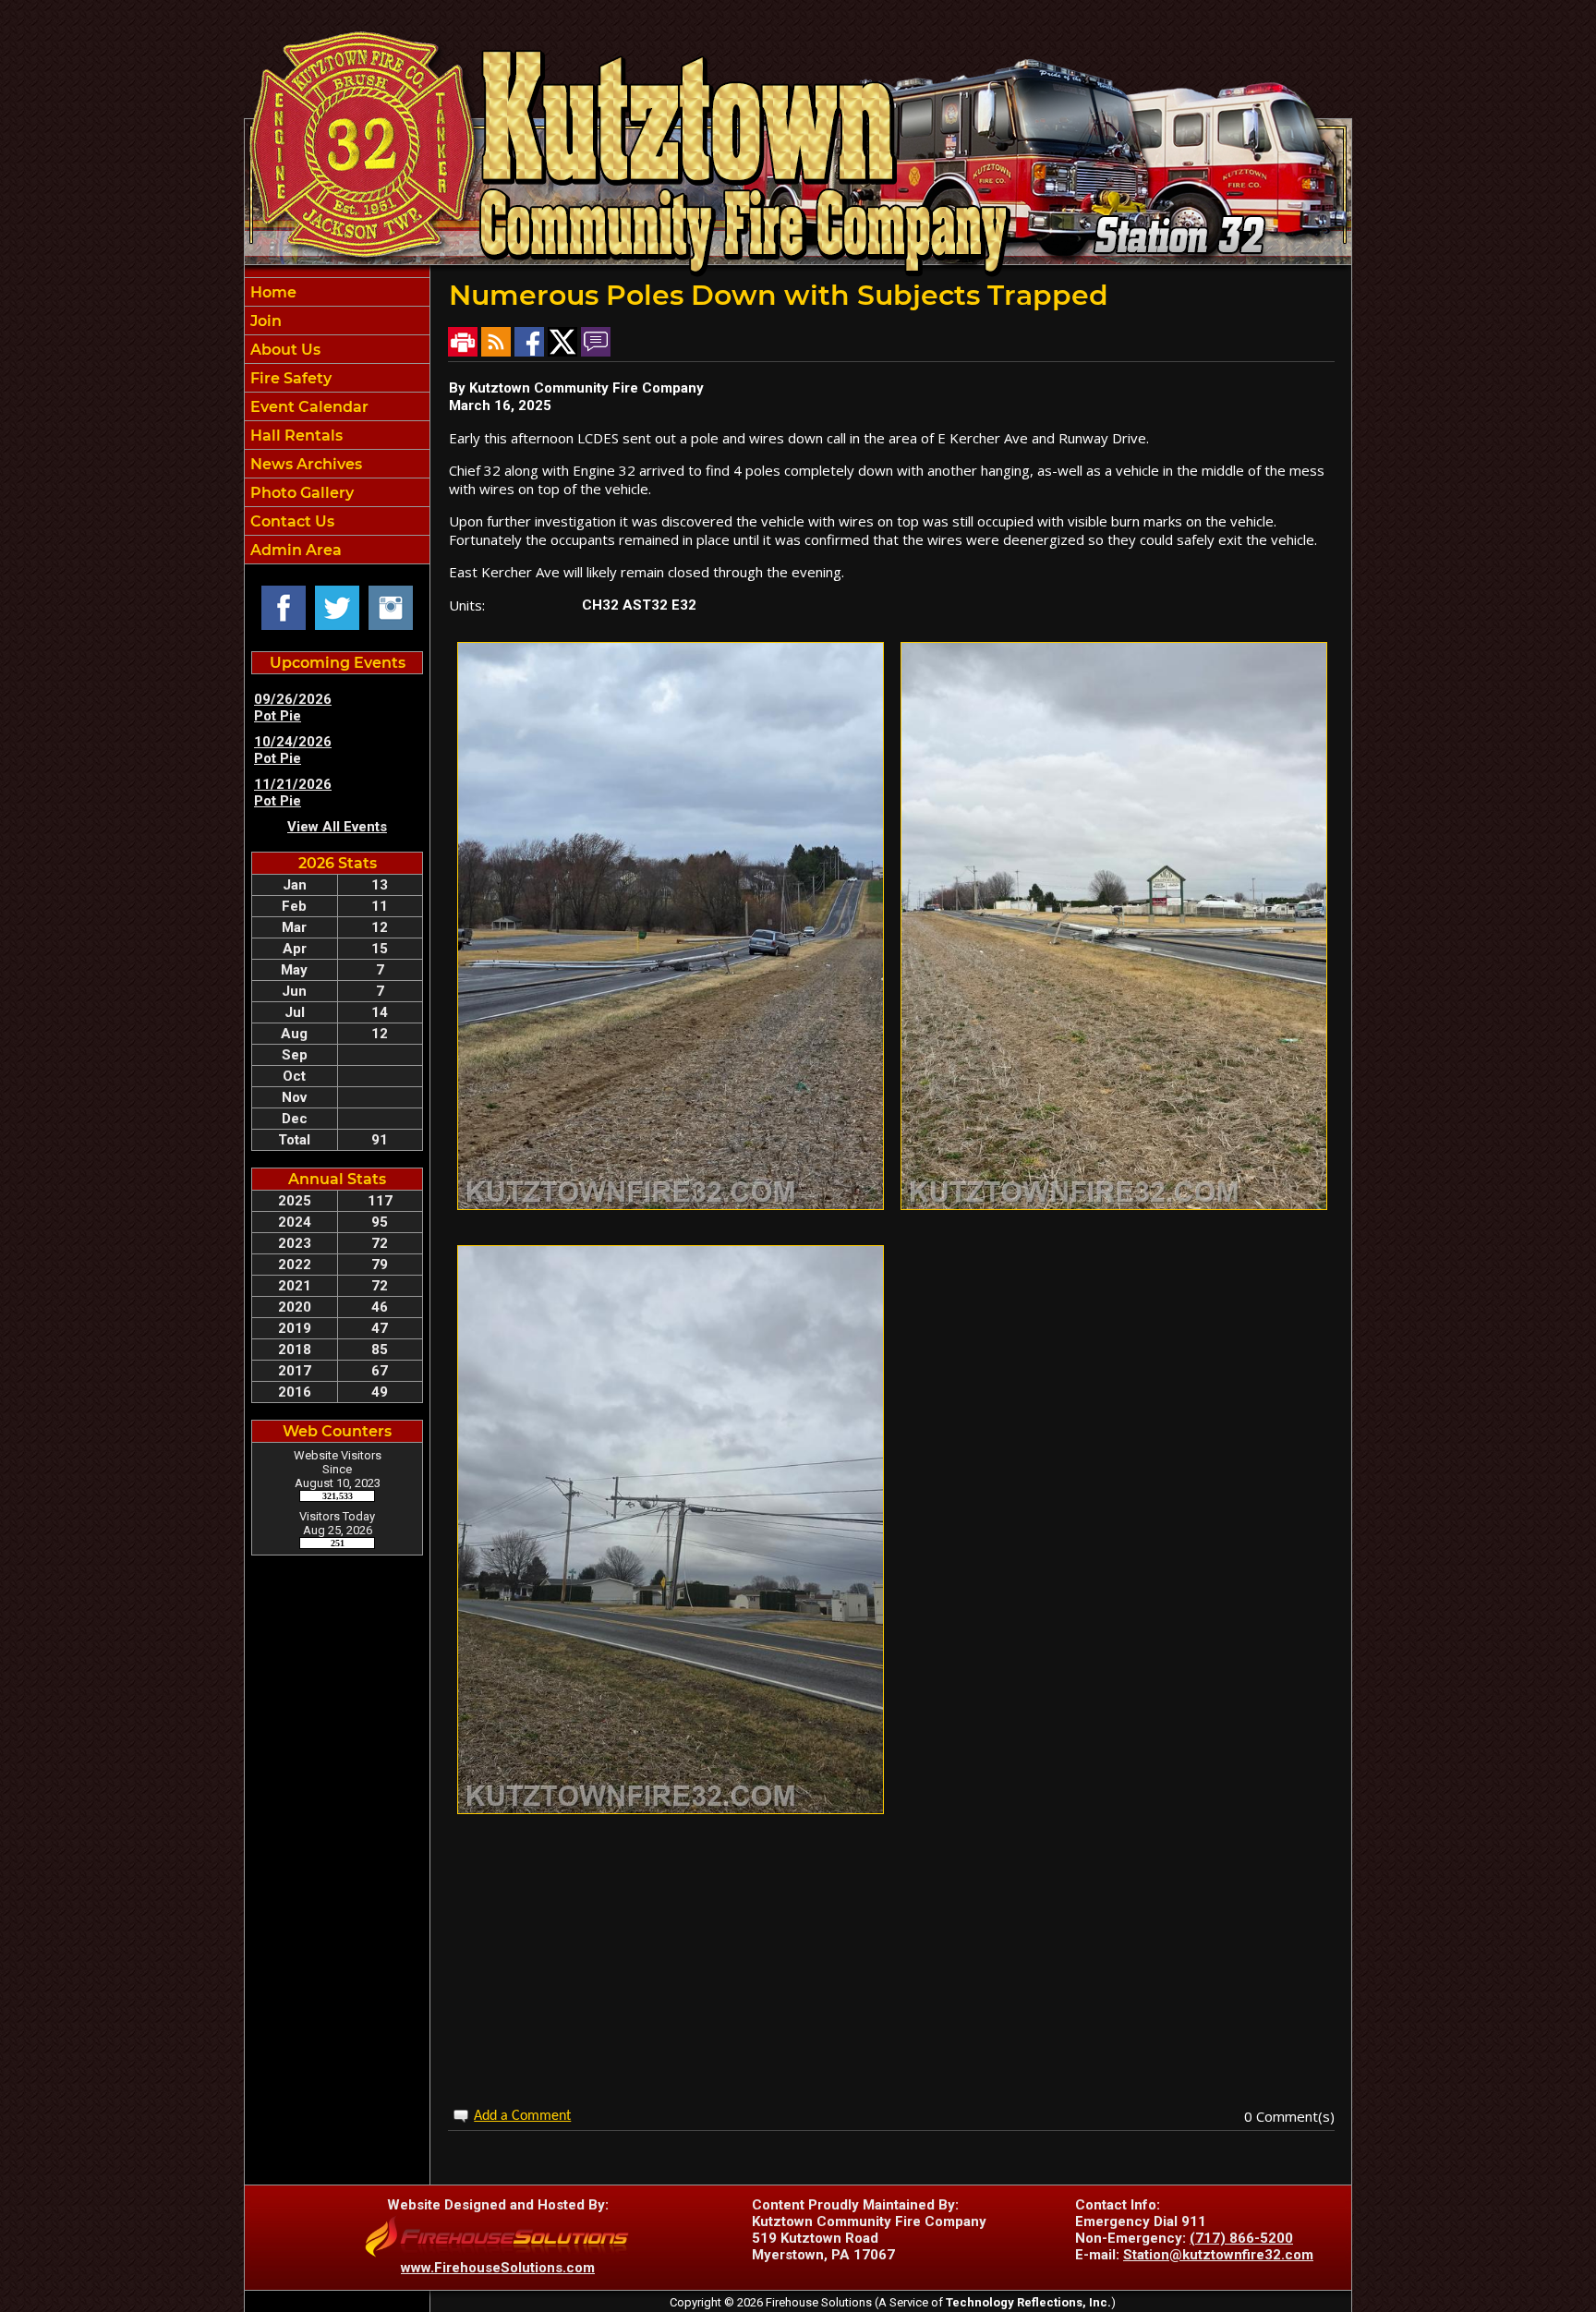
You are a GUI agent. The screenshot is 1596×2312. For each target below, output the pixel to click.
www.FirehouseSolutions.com (498, 2268)
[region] (337, 421)
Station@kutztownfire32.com (1218, 2255)
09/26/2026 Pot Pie (293, 708)
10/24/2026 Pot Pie (293, 750)
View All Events (337, 827)
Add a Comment (522, 2116)
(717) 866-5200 (1241, 2238)
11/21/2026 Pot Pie (293, 793)
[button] (337, 349)
